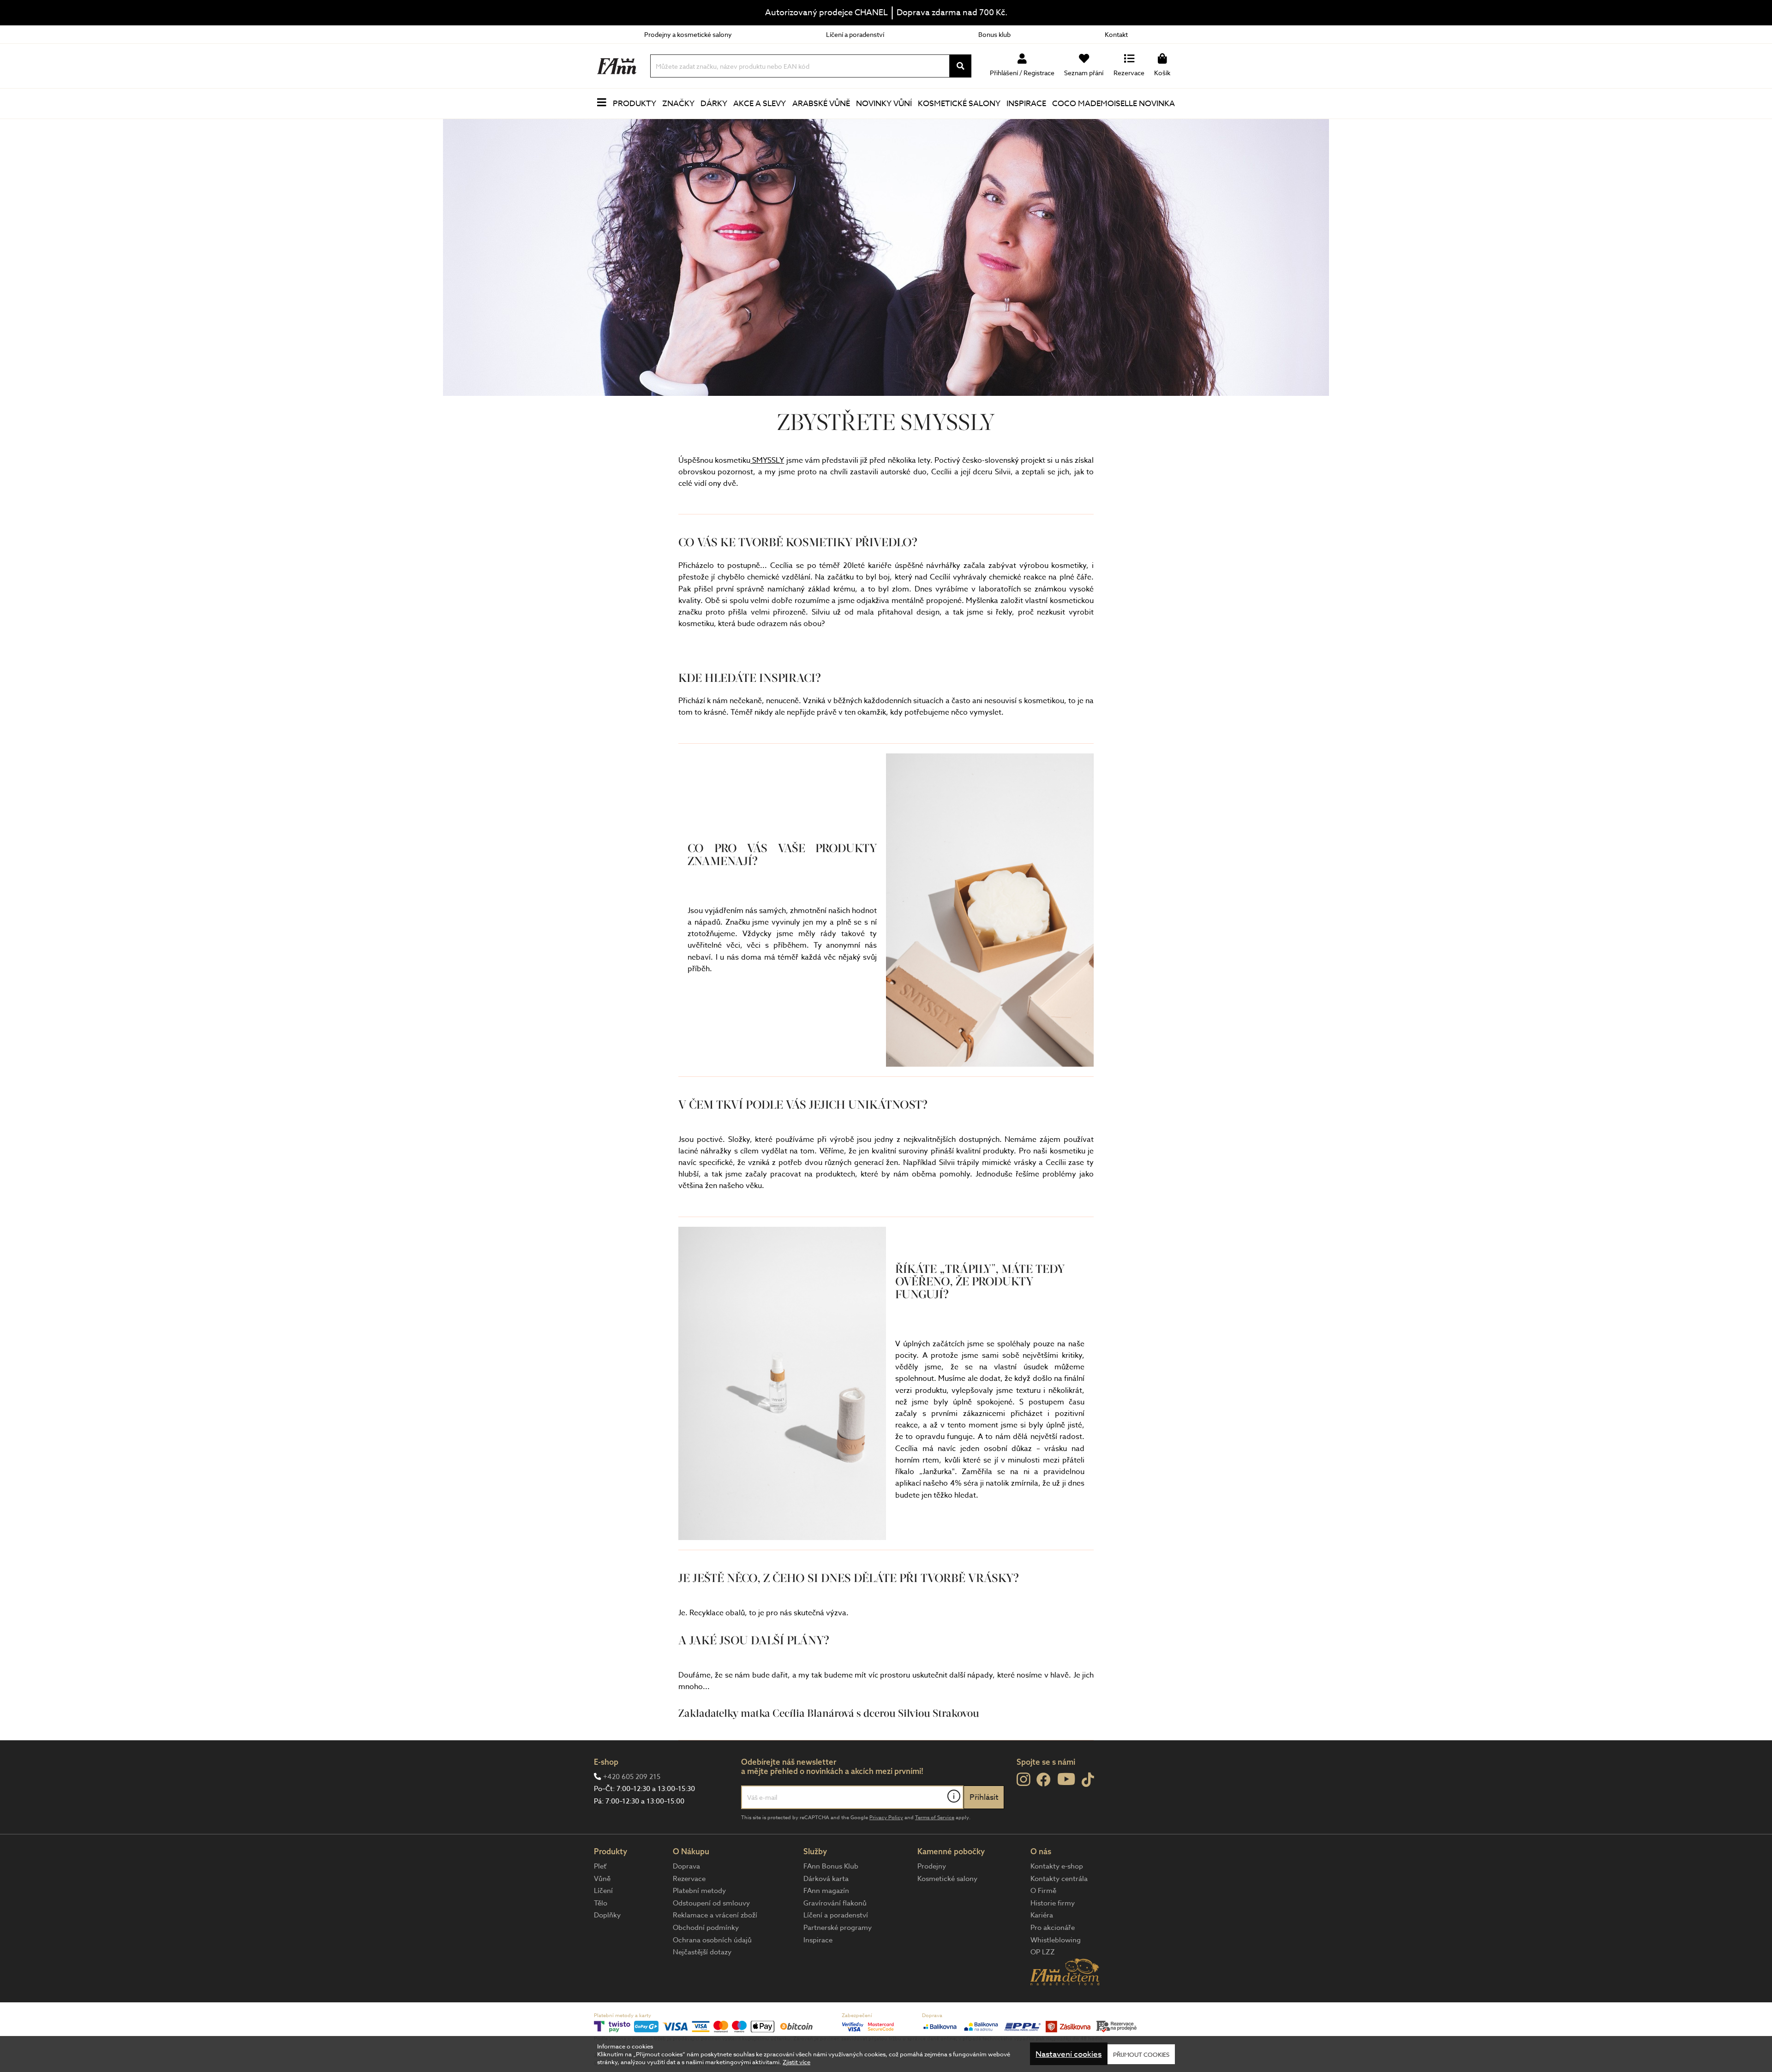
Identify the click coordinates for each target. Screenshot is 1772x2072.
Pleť (600, 1866)
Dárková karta (826, 1879)
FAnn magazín (826, 1891)
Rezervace (689, 1879)
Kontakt (1116, 34)
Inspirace (1026, 104)
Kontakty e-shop (1057, 1866)
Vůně (602, 1879)
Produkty (635, 104)
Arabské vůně (821, 104)
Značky (678, 104)
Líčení (603, 1891)
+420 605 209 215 (632, 1777)
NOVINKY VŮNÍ (884, 104)
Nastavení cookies (1069, 2054)
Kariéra (1042, 1915)
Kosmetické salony (959, 104)
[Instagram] (1023, 1779)
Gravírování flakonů (835, 1903)
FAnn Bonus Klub (831, 1866)
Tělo (601, 1903)
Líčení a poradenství (855, 34)
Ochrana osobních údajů (712, 1940)
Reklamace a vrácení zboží (715, 1915)
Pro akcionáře (1053, 1928)
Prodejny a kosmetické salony (688, 34)
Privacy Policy (886, 1818)
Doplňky (607, 1915)
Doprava (686, 1866)
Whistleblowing (1056, 1940)
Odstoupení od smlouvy (711, 1903)
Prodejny (932, 1866)
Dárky (714, 104)
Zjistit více (796, 2062)
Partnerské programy (838, 1928)
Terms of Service (935, 1818)
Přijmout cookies (1141, 2054)
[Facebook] (1044, 1780)
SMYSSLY (767, 460)
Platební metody (699, 1891)
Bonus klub (994, 34)
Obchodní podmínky (706, 1928)
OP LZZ (1043, 1952)
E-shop (606, 1762)
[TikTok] (1088, 1780)
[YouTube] (1066, 1779)
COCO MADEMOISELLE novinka (1113, 104)
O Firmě (1043, 1891)
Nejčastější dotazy (702, 1952)
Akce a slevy (760, 104)
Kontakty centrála (1059, 1879)
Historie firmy (1053, 1903)
